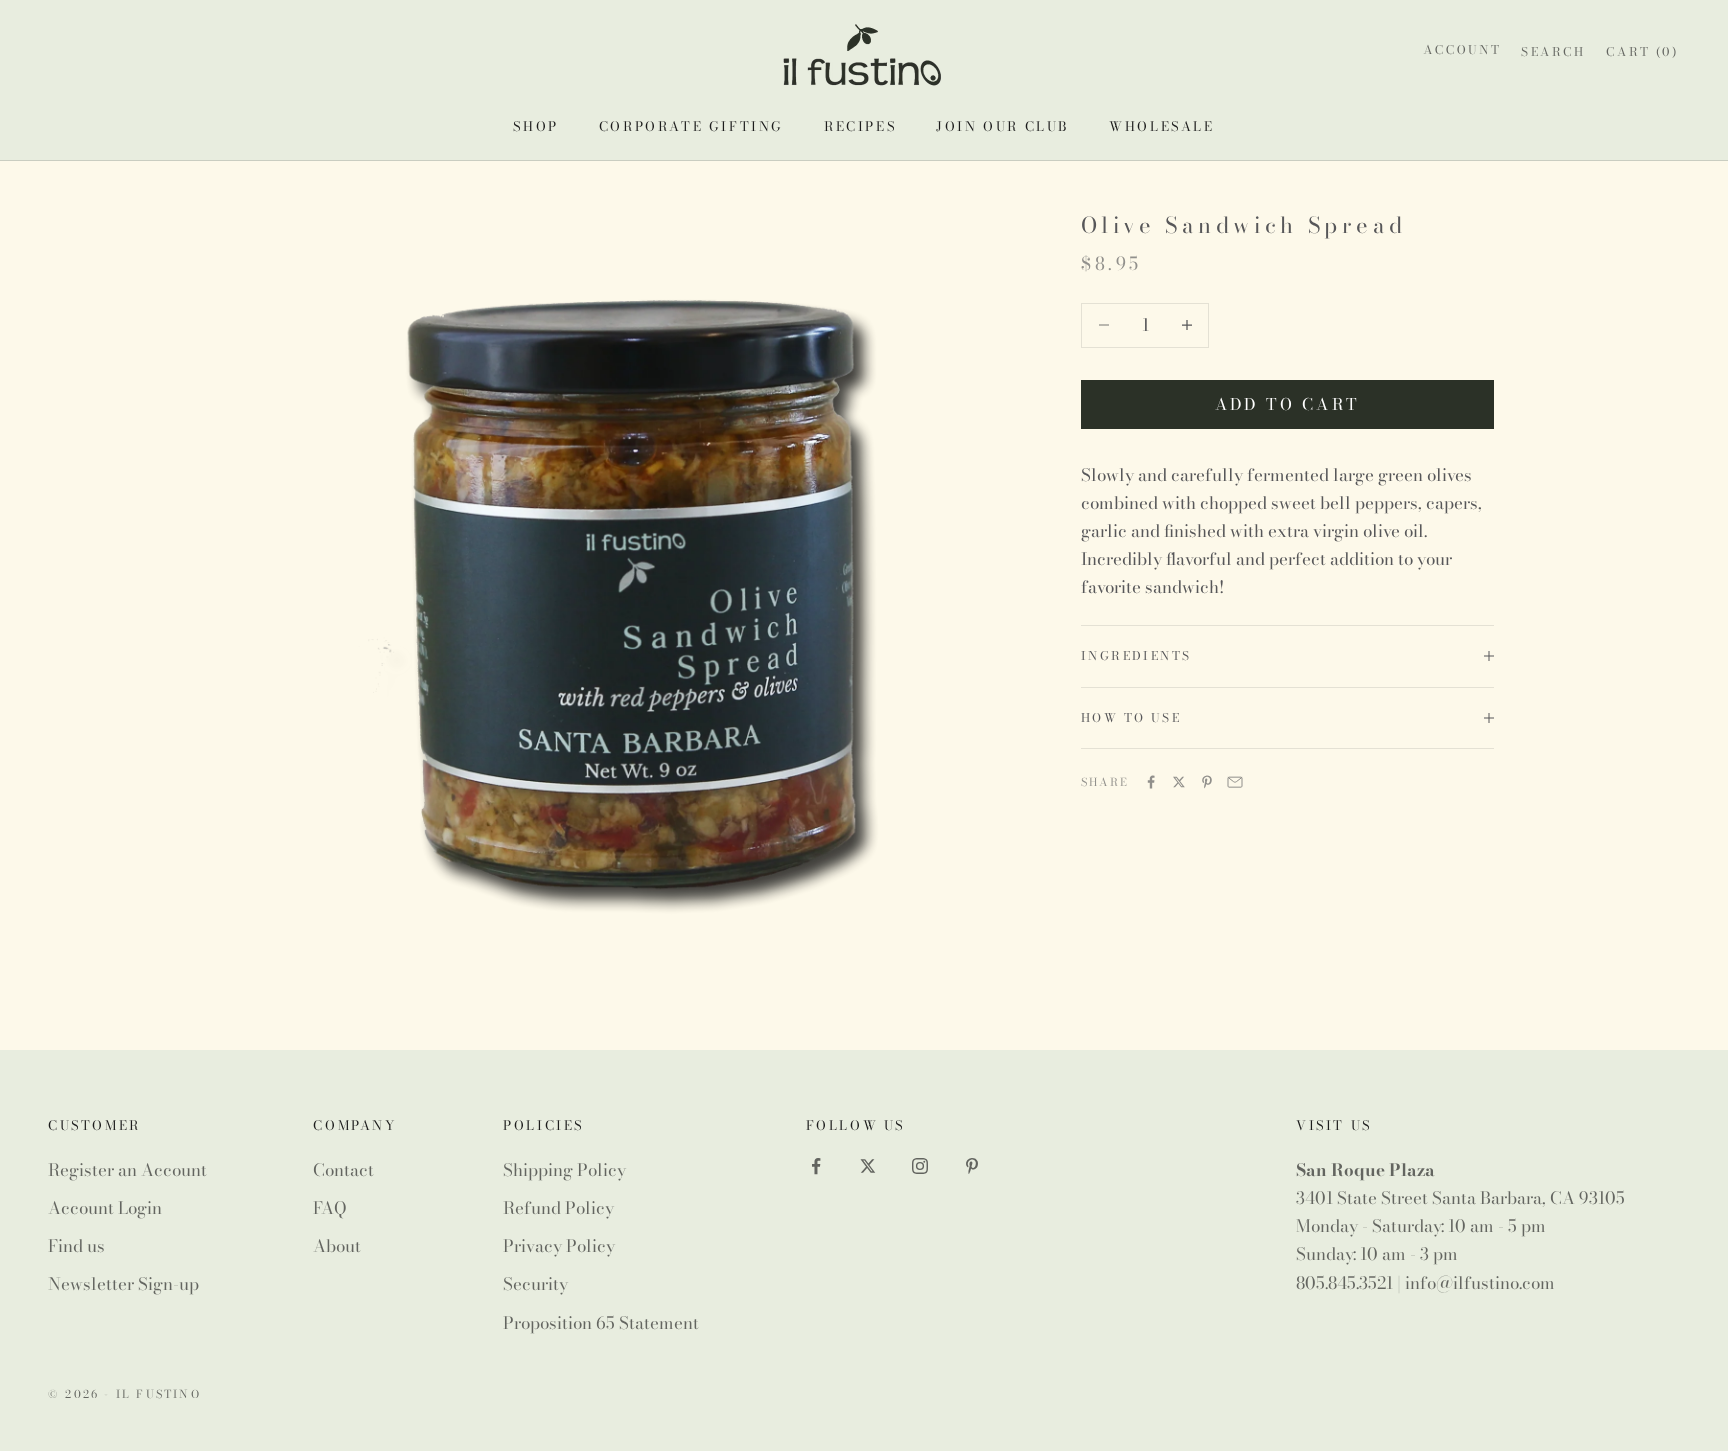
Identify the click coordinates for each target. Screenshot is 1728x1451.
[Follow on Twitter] (868, 1166)
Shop (535, 126)
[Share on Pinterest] (1207, 782)
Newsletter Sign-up (123, 1284)
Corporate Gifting (691, 126)
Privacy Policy (559, 1246)
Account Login (105, 1208)
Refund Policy (558, 1208)
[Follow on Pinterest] (972, 1166)
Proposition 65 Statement (601, 1323)
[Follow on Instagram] (920, 1166)
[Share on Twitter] (1179, 782)
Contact (343, 1170)
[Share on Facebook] (1151, 782)
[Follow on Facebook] (816, 1166)
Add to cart (1287, 404)
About (337, 1246)
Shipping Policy (564, 1170)
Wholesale (1161, 126)
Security (535, 1284)
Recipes (860, 126)
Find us (76, 1246)
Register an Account (127, 1170)
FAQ (330, 1208)
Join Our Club (1002, 126)
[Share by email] (1235, 782)
